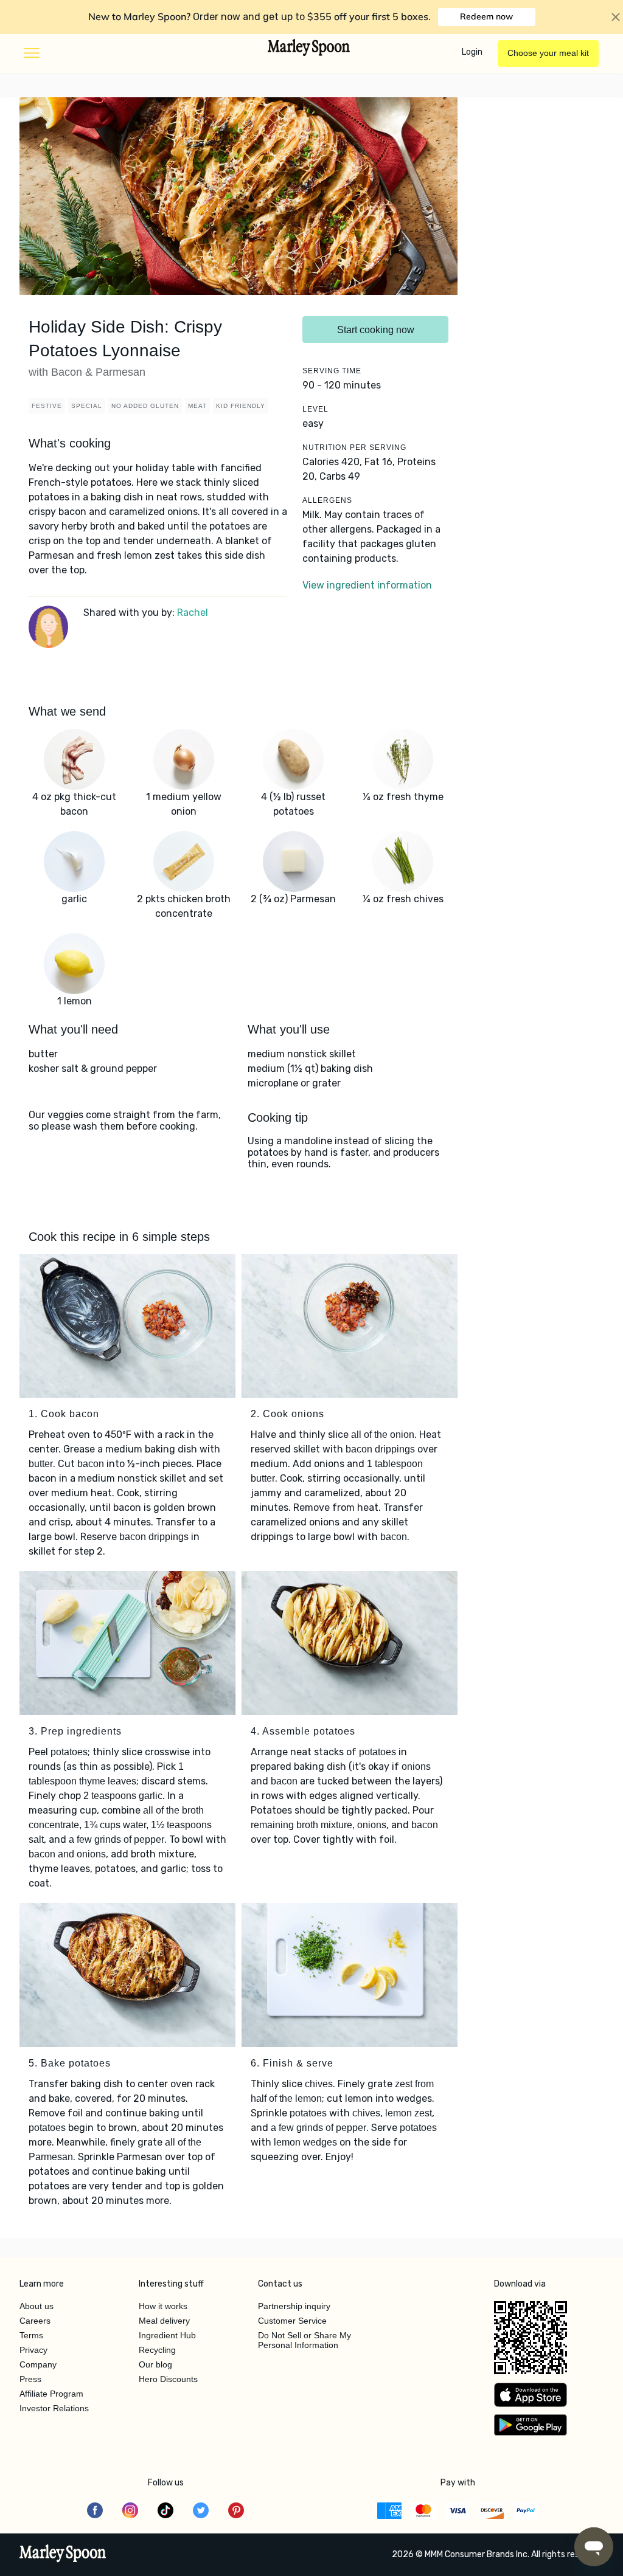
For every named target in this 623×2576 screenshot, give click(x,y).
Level (315, 409)
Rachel (193, 613)
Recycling (157, 2350)
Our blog (155, 2364)
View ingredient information (367, 585)
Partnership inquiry (294, 2306)
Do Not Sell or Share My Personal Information (305, 2340)
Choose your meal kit (548, 53)
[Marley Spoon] (63, 2555)
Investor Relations (54, 2408)
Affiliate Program (51, 2394)
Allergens (327, 500)
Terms (31, 2335)
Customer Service (292, 2321)
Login (472, 52)
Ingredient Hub (167, 2335)
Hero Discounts (168, 2379)
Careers (35, 2321)
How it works (163, 2306)
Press (30, 2379)
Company (38, 2364)
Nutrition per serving (354, 447)
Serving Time (332, 371)
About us (37, 2306)
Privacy (33, 2350)
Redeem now (486, 16)
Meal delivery (164, 2321)
